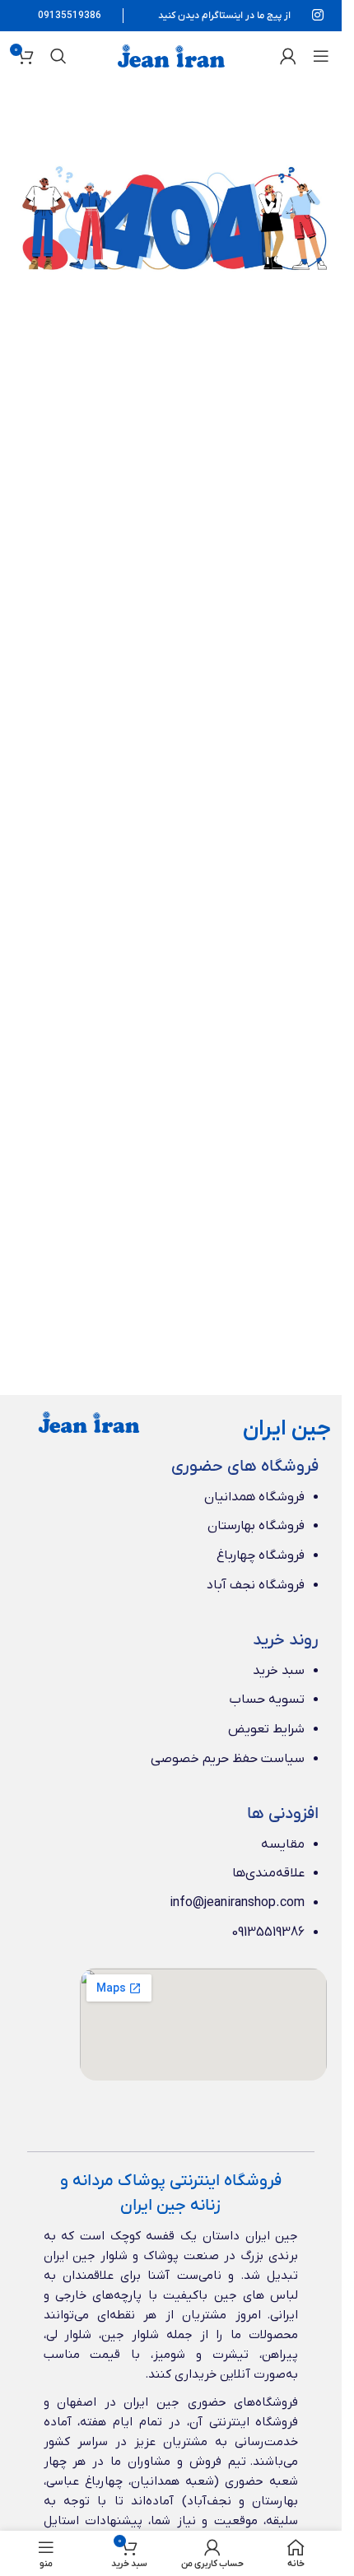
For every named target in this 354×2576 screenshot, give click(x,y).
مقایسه (283, 1844)
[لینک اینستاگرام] (318, 16)
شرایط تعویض (266, 1729)
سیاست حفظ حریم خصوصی (228, 1759)
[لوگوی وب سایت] (171, 55)
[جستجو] (58, 56)
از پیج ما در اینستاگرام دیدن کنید (224, 16)
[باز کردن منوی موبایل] (321, 56)
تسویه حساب (267, 1700)
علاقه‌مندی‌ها (268, 1873)
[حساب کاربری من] (288, 56)
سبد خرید (279, 1671)
